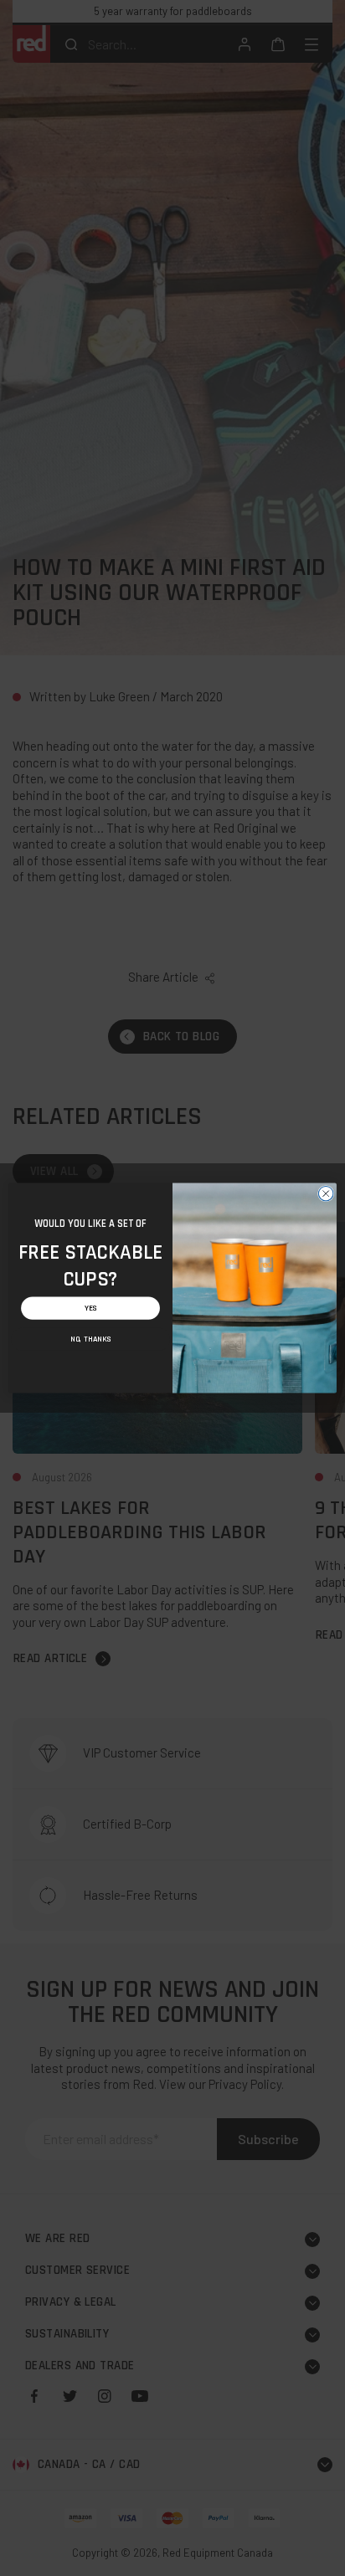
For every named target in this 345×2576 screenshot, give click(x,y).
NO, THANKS (90, 1339)
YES (91, 1309)
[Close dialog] (326, 1193)
